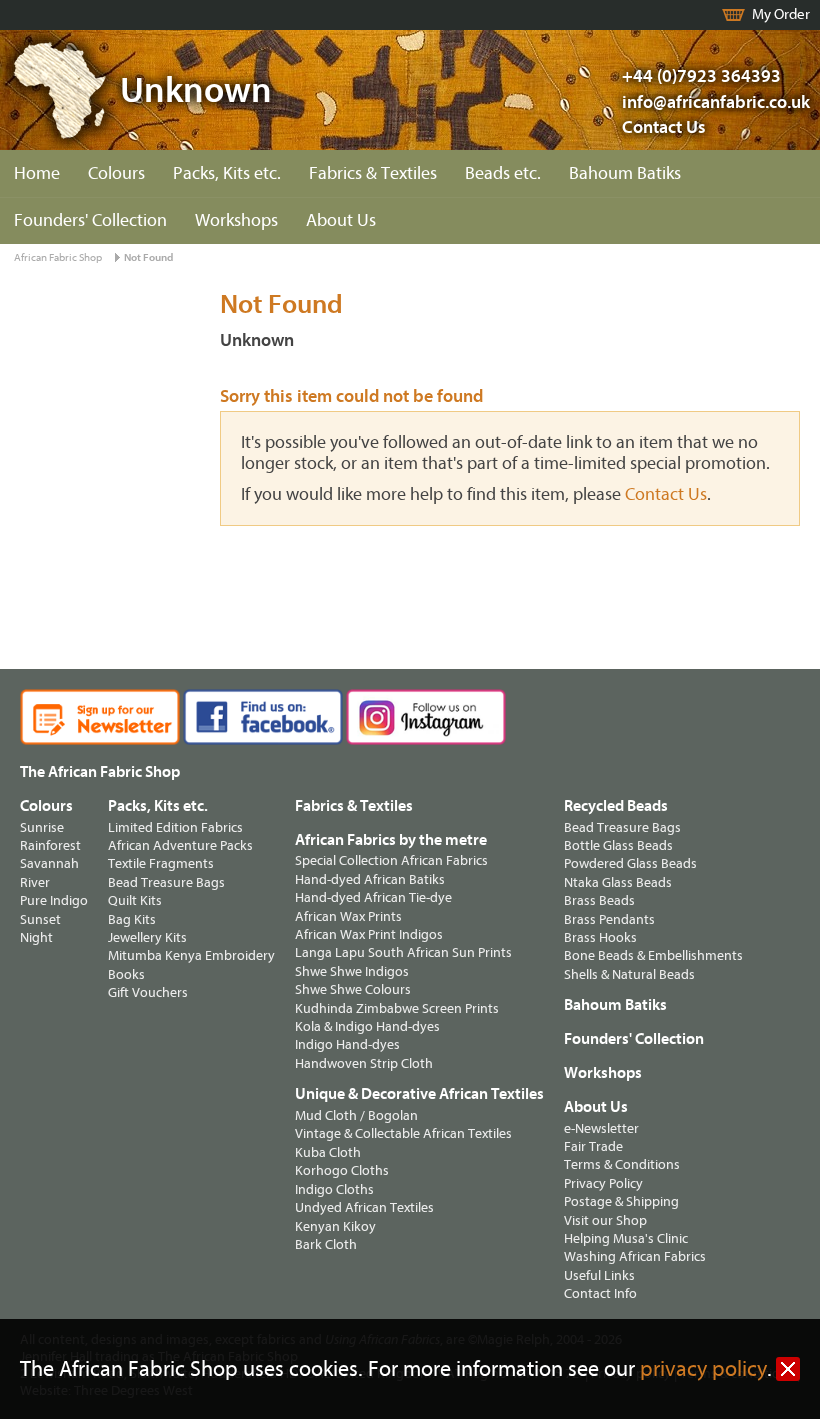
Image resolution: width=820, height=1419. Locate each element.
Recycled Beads (616, 806)
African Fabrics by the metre (391, 840)
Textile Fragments (161, 863)
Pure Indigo (54, 900)
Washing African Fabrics (635, 1256)
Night (36, 937)
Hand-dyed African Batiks (370, 879)
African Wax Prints (348, 916)
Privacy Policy (603, 1183)
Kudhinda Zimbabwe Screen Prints (397, 1008)
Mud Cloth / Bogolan (356, 1115)
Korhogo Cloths (342, 1170)
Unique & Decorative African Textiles (419, 1094)
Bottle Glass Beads (618, 845)
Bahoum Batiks (625, 173)
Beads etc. (503, 173)
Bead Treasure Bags (166, 882)
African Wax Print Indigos (369, 934)
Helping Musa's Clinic (626, 1238)
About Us (341, 220)
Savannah (49, 863)
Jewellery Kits (147, 937)
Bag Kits (132, 919)
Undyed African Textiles (364, 1207)
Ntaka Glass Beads (618, 882)
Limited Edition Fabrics (175, 827)
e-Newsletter (601, 1128)
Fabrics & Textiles (373, 173)
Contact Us (664, 127)
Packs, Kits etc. (227, 173)
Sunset (40, 919)
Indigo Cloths (334, 1189)
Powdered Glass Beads (630, 863)
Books (126, 974)
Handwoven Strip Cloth (364, 1063)
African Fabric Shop (58, 257)
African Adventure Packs (180, 845)
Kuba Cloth (328, 1152)
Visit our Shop (605, 1220)
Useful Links (599, 1275)
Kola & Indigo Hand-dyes (367, 1026)
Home (37, 173)
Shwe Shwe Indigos (352, 971)
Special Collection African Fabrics (391, 860)
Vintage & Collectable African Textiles (403, 1133)
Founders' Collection (90, 220)
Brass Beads (599, 900)
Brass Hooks (600, 937)
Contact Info (600, 1293)
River (35, 882)
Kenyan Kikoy (335, 1226)
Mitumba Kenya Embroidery (191, 955)
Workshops (236, 220)
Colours (116, 173)
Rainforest (50, 845)
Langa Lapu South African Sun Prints (403, 952)
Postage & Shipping (621, 1201)
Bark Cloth (326, 1244)
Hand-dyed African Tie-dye (373, 897)
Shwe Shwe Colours (353, 989)
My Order (781, 14)
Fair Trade (593, 1146)
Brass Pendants (609, 919)
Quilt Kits (135, 900)
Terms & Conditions (622, 1164)
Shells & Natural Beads (629, 974)
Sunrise (42, 827)
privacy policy (703, 1369)
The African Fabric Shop (100, 772)
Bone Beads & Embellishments (653, 955)
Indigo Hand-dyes (347, 1044)
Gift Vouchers (148, 992)
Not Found (148, 257)
